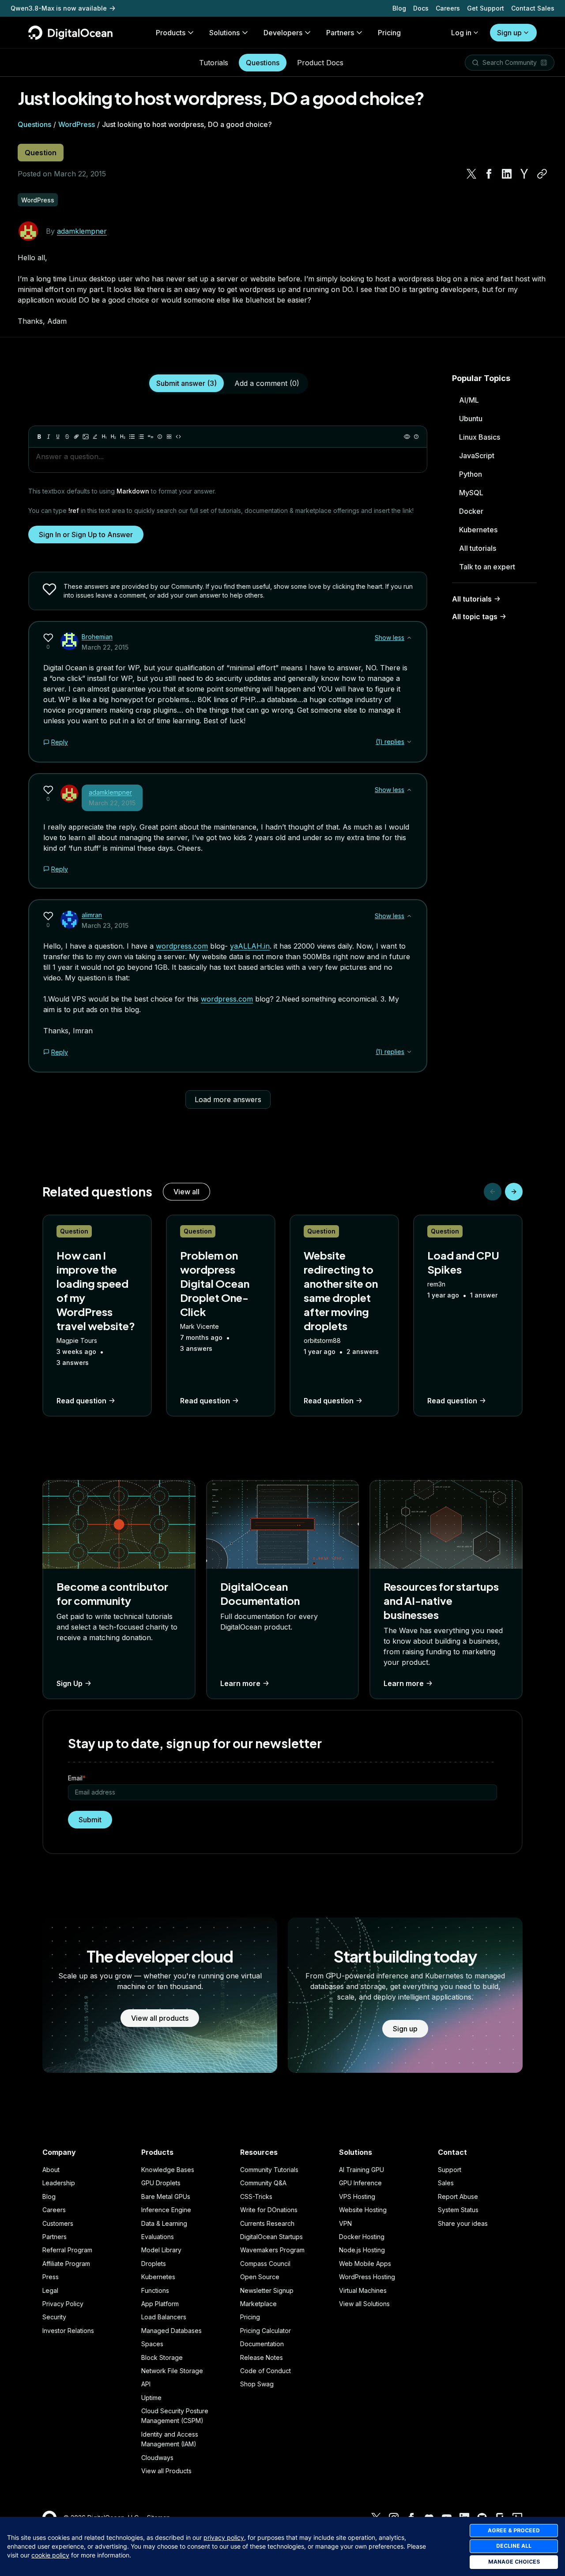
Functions (155, 2290)
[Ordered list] (141, 437)
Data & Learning (164, 2223)
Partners (55, 2237)
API (146, 2384)
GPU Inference (360, 2183)
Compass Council (265, 2264)
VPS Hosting (357, 2197)
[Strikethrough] (67, 437)
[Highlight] (95, 437)
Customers (58, 2223)
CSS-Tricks (256, 2197)
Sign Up (70, 1683)
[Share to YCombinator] (524, 174)
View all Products (166, 2471)
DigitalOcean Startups (271, 2237)
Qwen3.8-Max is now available (59, 8)
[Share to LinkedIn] (507, 174)
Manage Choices (514, 2562)
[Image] (86, 437)
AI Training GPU (362, 2170)
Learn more (240, 1683)
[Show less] (409, 638)
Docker (471, 511)
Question (41, 153)
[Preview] (407, 437)
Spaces (152, 2344)
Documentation (262, 2344)
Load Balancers (164, 2317)
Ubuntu (471, 419)
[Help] (416, 437)
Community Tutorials (269, 2170)
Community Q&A (263, 2183)
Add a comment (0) (267, 383)
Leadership (59, 2183)
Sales (446, 2183)
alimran (92, 915)
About (51, 2170)
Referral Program (67, 2250)
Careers (448, 8)
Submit (90, 1820)
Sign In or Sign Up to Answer (86, 535)
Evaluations (158, 2237)
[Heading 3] (123, 437)
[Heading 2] (113, 437)
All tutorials (478, 548)
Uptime (151, 2398)
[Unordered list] (132, 437)
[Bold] (39, 437)
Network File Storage (172, 2371)
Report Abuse (458, 2197)
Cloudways (157, 2458)
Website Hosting (363, 2210)
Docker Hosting (362, 2237)
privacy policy (224, 2537)
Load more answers (228, 1099)
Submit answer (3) (186, 383)
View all (186, 1192)
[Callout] (160, 437)
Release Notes (262, 2357)
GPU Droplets (161, 2183)
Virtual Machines (363, 2290)
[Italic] (49, 437)
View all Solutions (364, 2304)
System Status (458, 2210)
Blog (399, 8)
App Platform (160, 2304)
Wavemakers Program (272, 2250)
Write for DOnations (269, 2210)
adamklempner (82, 231)
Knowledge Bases (168, 2170)
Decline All (514, 2546)
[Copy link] (542, 174)
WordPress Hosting (367, 2277)
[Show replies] (409, 742)
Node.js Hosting (362, 2250)
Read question (81, 1401)
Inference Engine (166, 2210)
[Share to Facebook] (489, 174)
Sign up (509, 33)
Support (450, 2170)
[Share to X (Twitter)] (471, 174)
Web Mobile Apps (365, 2264)
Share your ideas (463, 2223)
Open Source (260, 2277)
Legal (50, 2290)
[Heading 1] (104, 437)
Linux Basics (480, 437)
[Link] (76, 437)
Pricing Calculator (266, 2331)
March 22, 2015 (105, 647)
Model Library (161, 2250)
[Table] (169, 437)
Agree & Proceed (514, 2530)
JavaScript (477, 456)
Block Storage (162, 2357)
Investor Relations (68, 2331)
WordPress (77, 124)
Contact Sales (533, 8)
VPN (345, 2223)
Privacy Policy (63, 2304)
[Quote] (151, 437)
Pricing (250, 2317)
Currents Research (267, 2223)
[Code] (178, 437)
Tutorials (214, 63)
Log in (461, 33)
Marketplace (258, 2304)
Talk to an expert (487, 567)
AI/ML (469, 400)
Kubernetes (478, 530)
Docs (421, 8)
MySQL (471, 493)
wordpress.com (182, 946)
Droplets (154, 2264)
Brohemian (97, 637)
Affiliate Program (66, 2264)
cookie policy (50, 2555)
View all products (160, 2018)
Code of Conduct (266, 2371)
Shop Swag (257, 2384)
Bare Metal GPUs (166, 2197)
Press (51, 2277)
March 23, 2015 (105, 925)
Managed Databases (171, 2331)
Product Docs (320, 63)
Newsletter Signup (267, 2290)
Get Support (486, 8)
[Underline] (58, 437)
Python (471, 474)
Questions (263, 63)
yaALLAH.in (250, 946)
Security (54, 2317)
